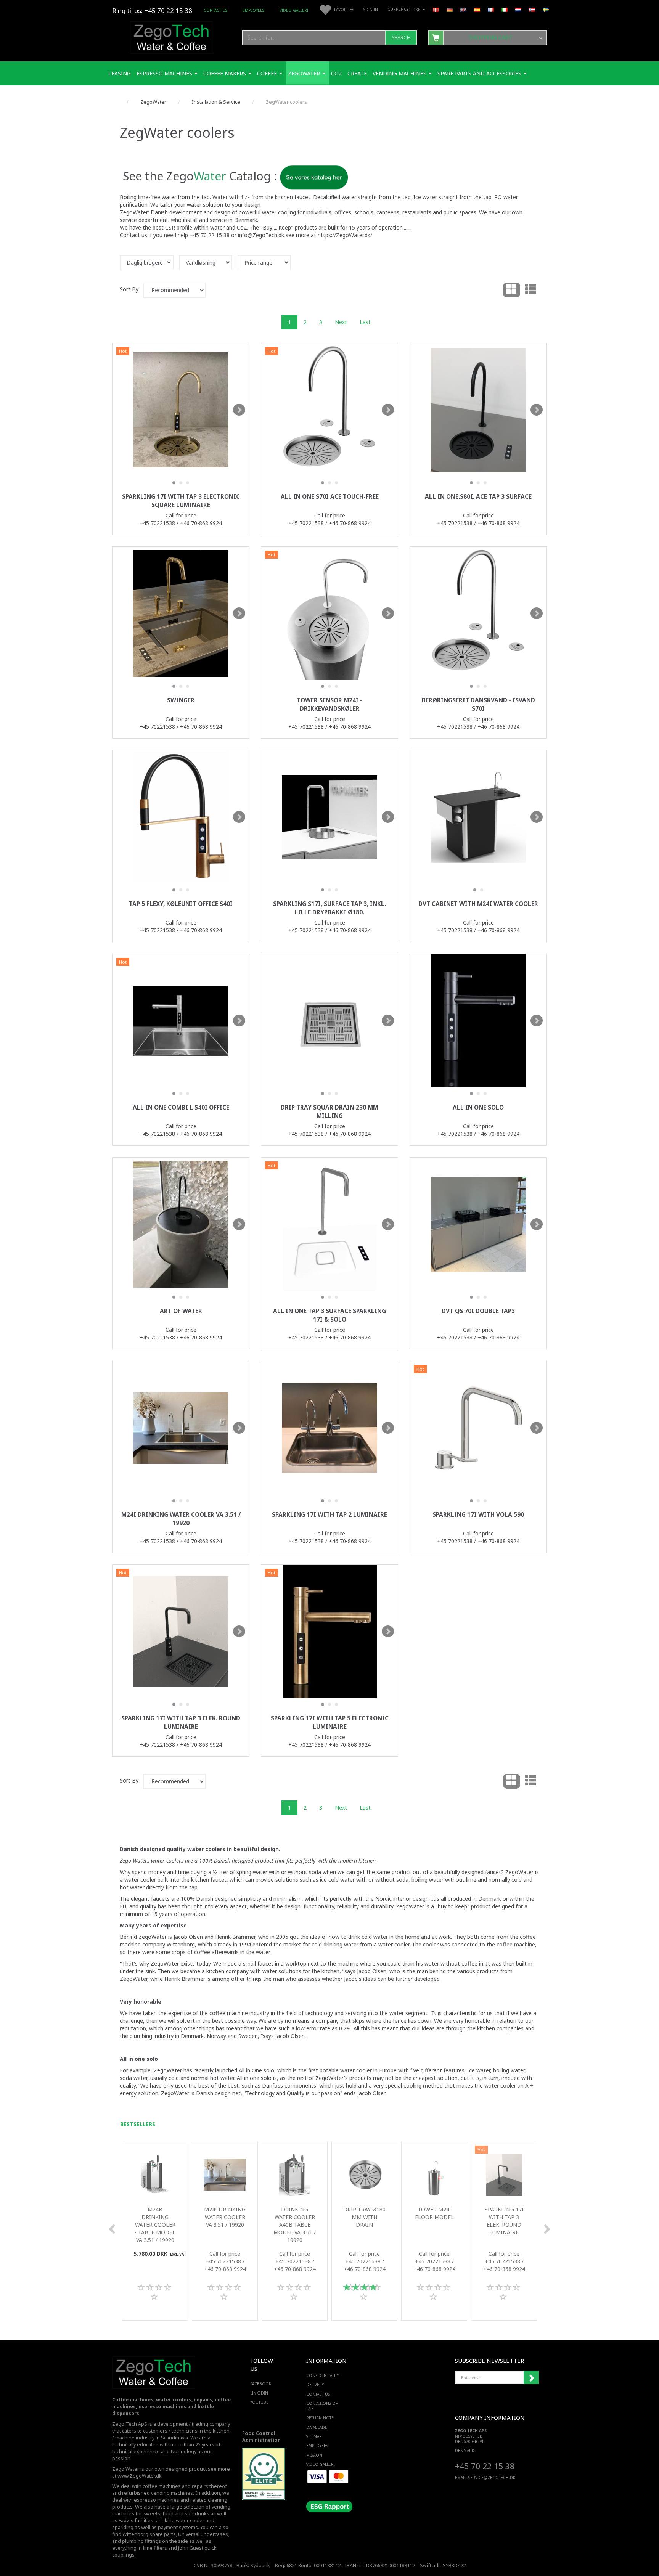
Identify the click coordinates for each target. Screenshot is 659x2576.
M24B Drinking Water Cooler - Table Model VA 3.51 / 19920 (155, 2225)
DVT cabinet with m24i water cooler (478, 904)
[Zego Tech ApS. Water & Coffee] (172, 36)
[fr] (491, 9)
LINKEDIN (259, 2393)
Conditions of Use (322, 2406)
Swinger (181, 700)
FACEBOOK (261, 2384)
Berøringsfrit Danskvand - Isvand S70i (478, 704)
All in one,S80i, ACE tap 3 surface (478, 497)
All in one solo (478, 1107)
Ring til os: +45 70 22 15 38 (152, 10)
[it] (505, 9)
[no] (532, 9)
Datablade (317, 2427)
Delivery (315, 2385)
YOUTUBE (259, 2402)
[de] (450, 9)
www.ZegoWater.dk (140, 2476)
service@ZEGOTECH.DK (492, 2478)
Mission (314, 2455)
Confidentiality (323, 2375)
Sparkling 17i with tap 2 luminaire (329, 1515)
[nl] (518, 9)
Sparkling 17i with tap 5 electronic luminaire (330, 1722)
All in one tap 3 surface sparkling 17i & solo (329, 1315)
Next (341, 322)
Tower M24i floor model (434, 2213)
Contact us (215, 10)
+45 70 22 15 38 (485, 2466)
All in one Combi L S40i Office (181, 1107)
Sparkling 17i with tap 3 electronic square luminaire (181, 501)
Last (365, 322)
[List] (531, 290)
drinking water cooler (180, 2521)
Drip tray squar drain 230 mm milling (329, 1112)
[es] (477, 9)
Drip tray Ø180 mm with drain (364, 2217)
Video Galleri (294, 10)
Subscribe (531, 2378)
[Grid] (512, 290)
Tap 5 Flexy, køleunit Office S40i (181, 904)
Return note (320, 2418)
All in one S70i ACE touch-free (330, 497)
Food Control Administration (261, 2437)
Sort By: (130, 289)
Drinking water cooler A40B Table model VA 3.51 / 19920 (295, 2225)
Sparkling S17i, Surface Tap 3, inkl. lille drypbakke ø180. (329, 908)
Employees (253, 10)
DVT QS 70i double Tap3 (478, 1311)
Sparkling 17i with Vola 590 (478, 1515)
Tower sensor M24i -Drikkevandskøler (329, 704)
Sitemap (314, 2436)
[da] (436, 9)
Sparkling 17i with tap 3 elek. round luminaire (181, 1722)
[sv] (546, 9)
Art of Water (181, 1311)
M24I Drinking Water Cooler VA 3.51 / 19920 (181, 1519)
